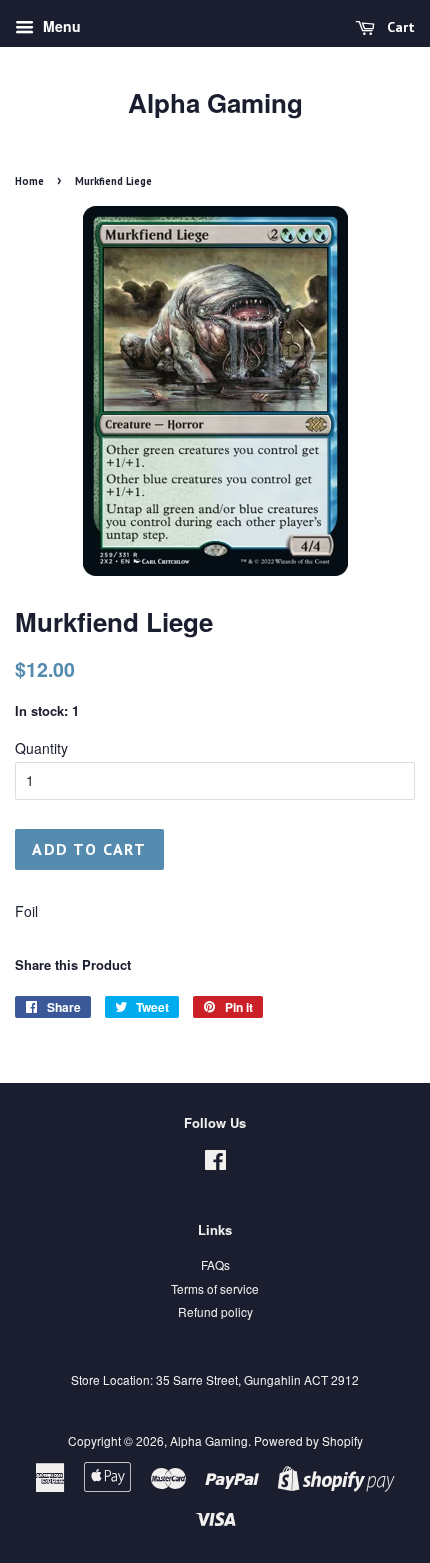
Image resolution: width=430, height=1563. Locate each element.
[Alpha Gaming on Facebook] (215, 1163)
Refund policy (215, 1311)
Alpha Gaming (215, 102)
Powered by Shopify (308, 1440)
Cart (399, 27)
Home (29, 181)
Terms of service (215, 1288)
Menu (60, 26)
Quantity (41, 748)
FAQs (215, 1264)
